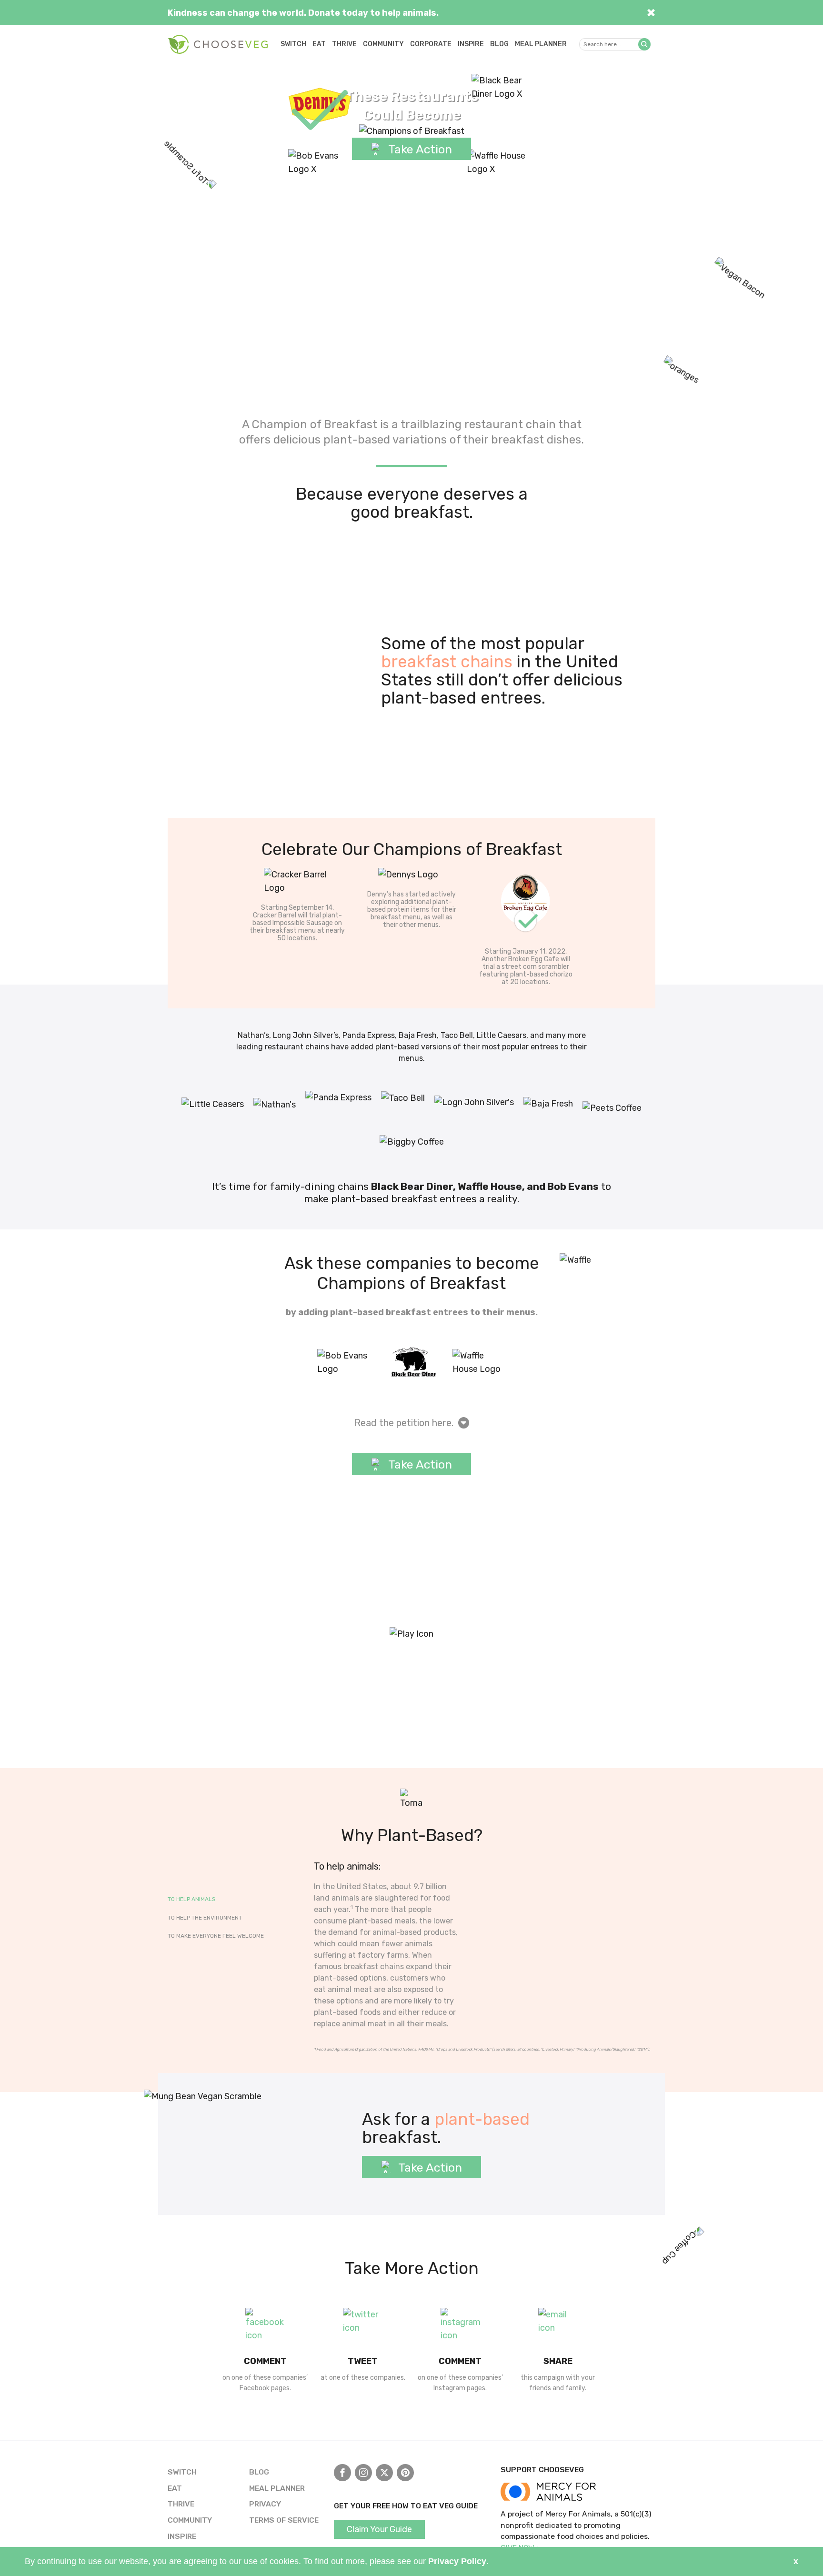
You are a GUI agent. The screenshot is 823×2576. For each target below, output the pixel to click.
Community (383, 44)
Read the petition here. (404, 1423)
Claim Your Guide (379, 2529)
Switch (293, 44)
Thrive (344, 44)
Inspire (471, 44)
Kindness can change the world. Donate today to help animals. (303, 13)
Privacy (265, 2504)
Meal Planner (541, 44)
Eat (319, 44)
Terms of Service (284, 2520)
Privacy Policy (457, 2561)
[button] (644, 44)
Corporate (431, 44)
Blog (499, 44)
